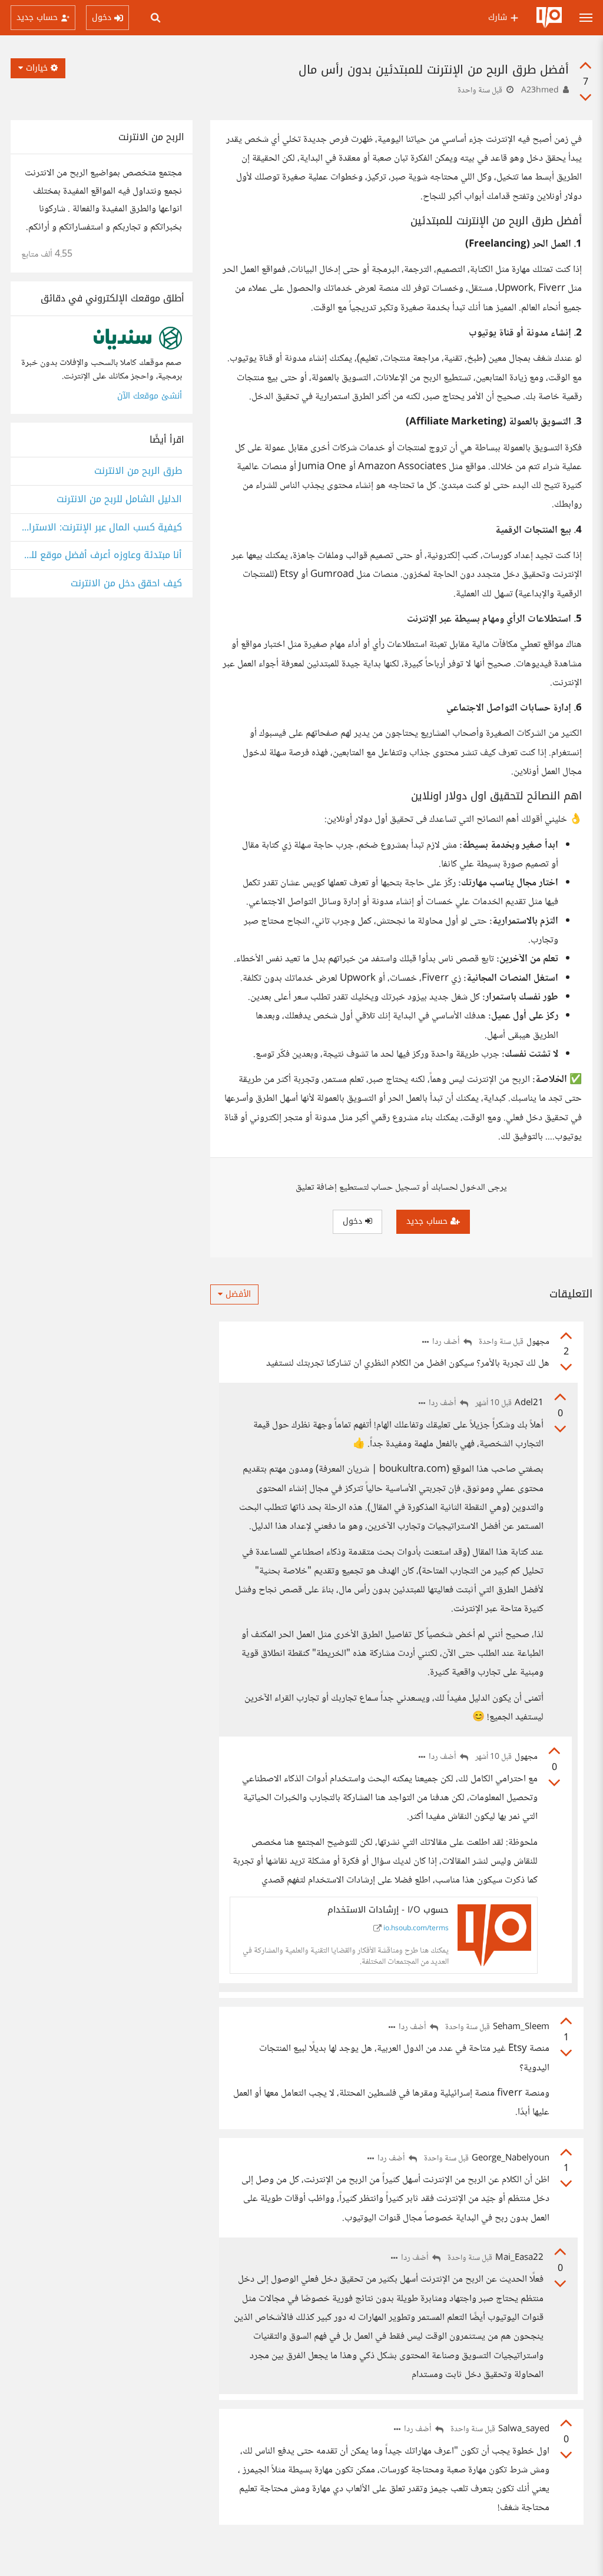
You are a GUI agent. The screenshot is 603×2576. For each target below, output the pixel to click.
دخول (354, 1221)
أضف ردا (447, 1342)
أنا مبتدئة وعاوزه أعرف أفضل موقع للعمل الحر (102, 555)
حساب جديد (428, 1221)
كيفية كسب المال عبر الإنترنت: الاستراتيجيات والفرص (102, 528)
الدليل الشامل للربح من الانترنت (119, 499)
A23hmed (540, 91)
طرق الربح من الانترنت (138, 471)
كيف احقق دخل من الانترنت (126, 584)
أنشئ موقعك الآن (150, 396)
